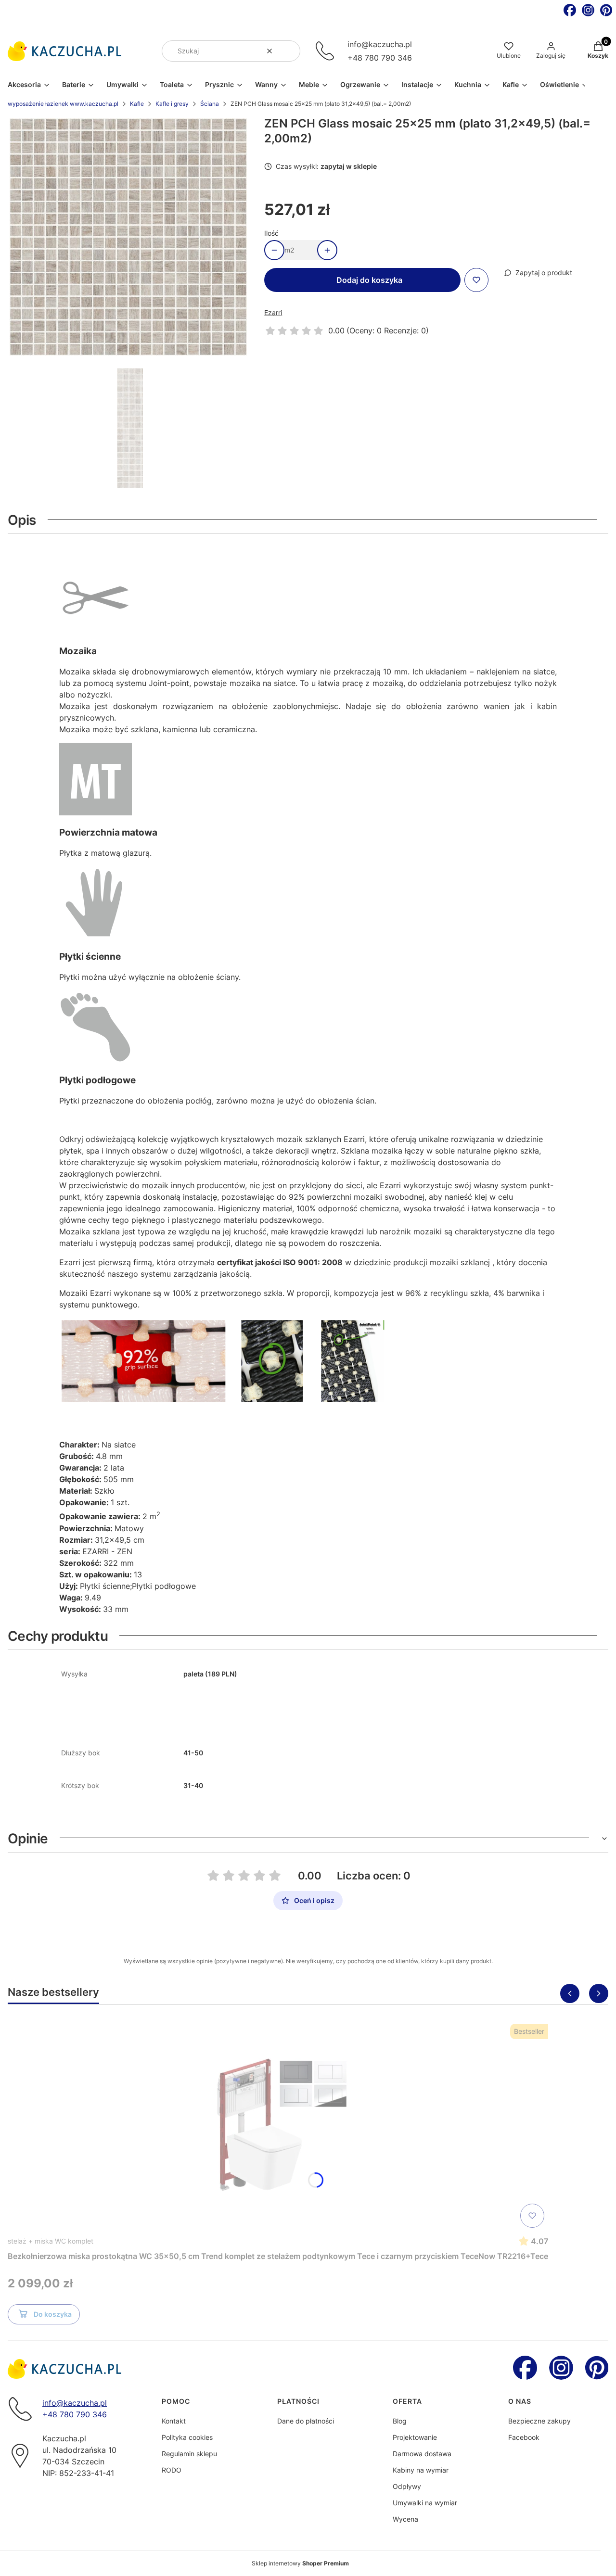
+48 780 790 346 (380, 58)
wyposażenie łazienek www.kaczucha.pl (63, 104)
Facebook (524, 2437)
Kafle (137, 104)
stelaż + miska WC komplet (51, 2241)
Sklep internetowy (300, 2563)
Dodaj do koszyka (369, 280)
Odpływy (407, 2486)
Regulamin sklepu (189, 2454)
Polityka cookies (187, 2437)
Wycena (405, 2519)
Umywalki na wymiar (425, 2503)
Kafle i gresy (172, 104)
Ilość (271, 233)
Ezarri (273, 312)
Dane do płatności (306, 2421)
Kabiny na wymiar (421, 2470)
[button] (289, 51)
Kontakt (174, 2421)
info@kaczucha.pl (380, 44)
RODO (172, 2470)
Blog (400, 2421)
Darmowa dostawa (422, 2454)
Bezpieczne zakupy (539, 2421)
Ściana (210, 104)
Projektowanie (415, 2437)
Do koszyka (53, 2314)
